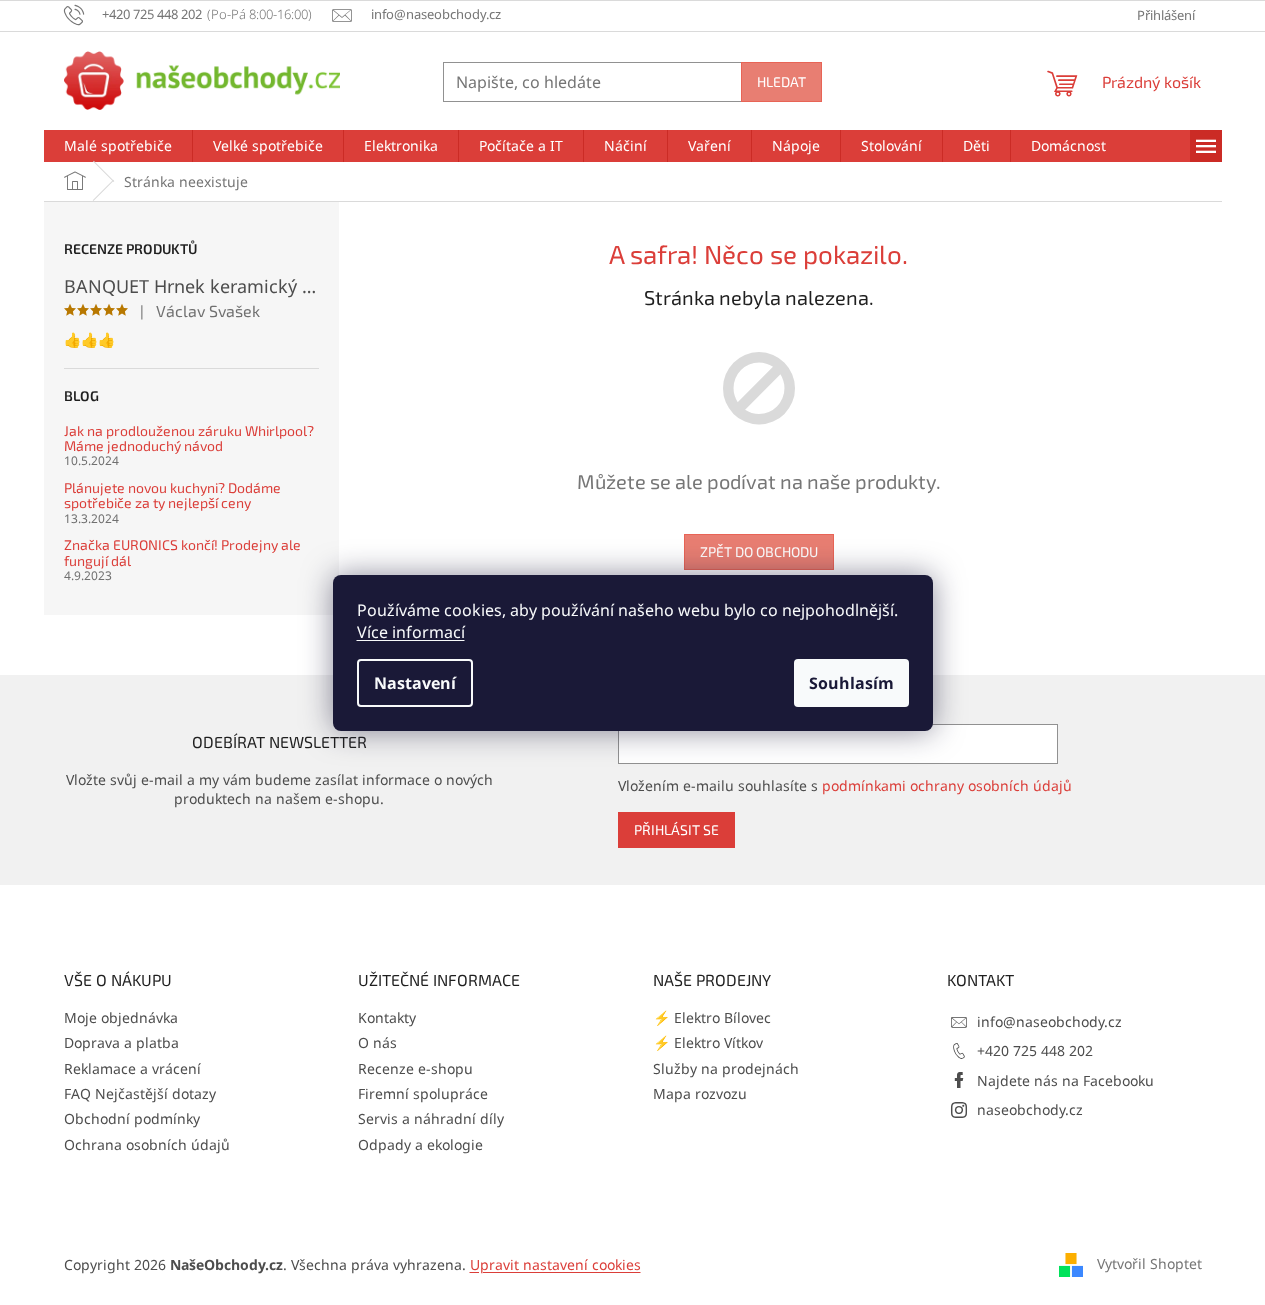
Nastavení (415, 683)
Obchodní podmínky (132, 1118)
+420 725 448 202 (1035, 1050)
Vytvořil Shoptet (1149, 1262)
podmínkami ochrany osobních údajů (947, 785)
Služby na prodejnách (726, 1068)
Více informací (411, 632)
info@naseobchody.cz (1049, 1021)
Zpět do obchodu (759, 551)
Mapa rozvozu (700, 1093)
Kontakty (387, 1017)
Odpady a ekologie (420, 1144)
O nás (377, 1042)
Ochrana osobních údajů (147, 1144)
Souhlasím (851, 683)
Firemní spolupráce (423, 1093)
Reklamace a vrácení (132, 1068)
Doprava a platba (121, 1042)
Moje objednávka (121, 1017)
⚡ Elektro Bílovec (712, 1017)
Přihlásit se (676, 829)
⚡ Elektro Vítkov (708, 1042)
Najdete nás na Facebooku (1065, 1080)
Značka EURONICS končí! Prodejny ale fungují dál (182, 552)
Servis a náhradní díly (431, 1118)
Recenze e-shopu (415, 1068)
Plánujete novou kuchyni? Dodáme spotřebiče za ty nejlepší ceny (172, 495)
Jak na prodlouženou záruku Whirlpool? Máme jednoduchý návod (189, 438)
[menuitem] (118, 146)
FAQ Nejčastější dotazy (140, 1093)
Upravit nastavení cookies (555, 1264)
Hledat (781, 81)
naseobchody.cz (1030, 1109)
